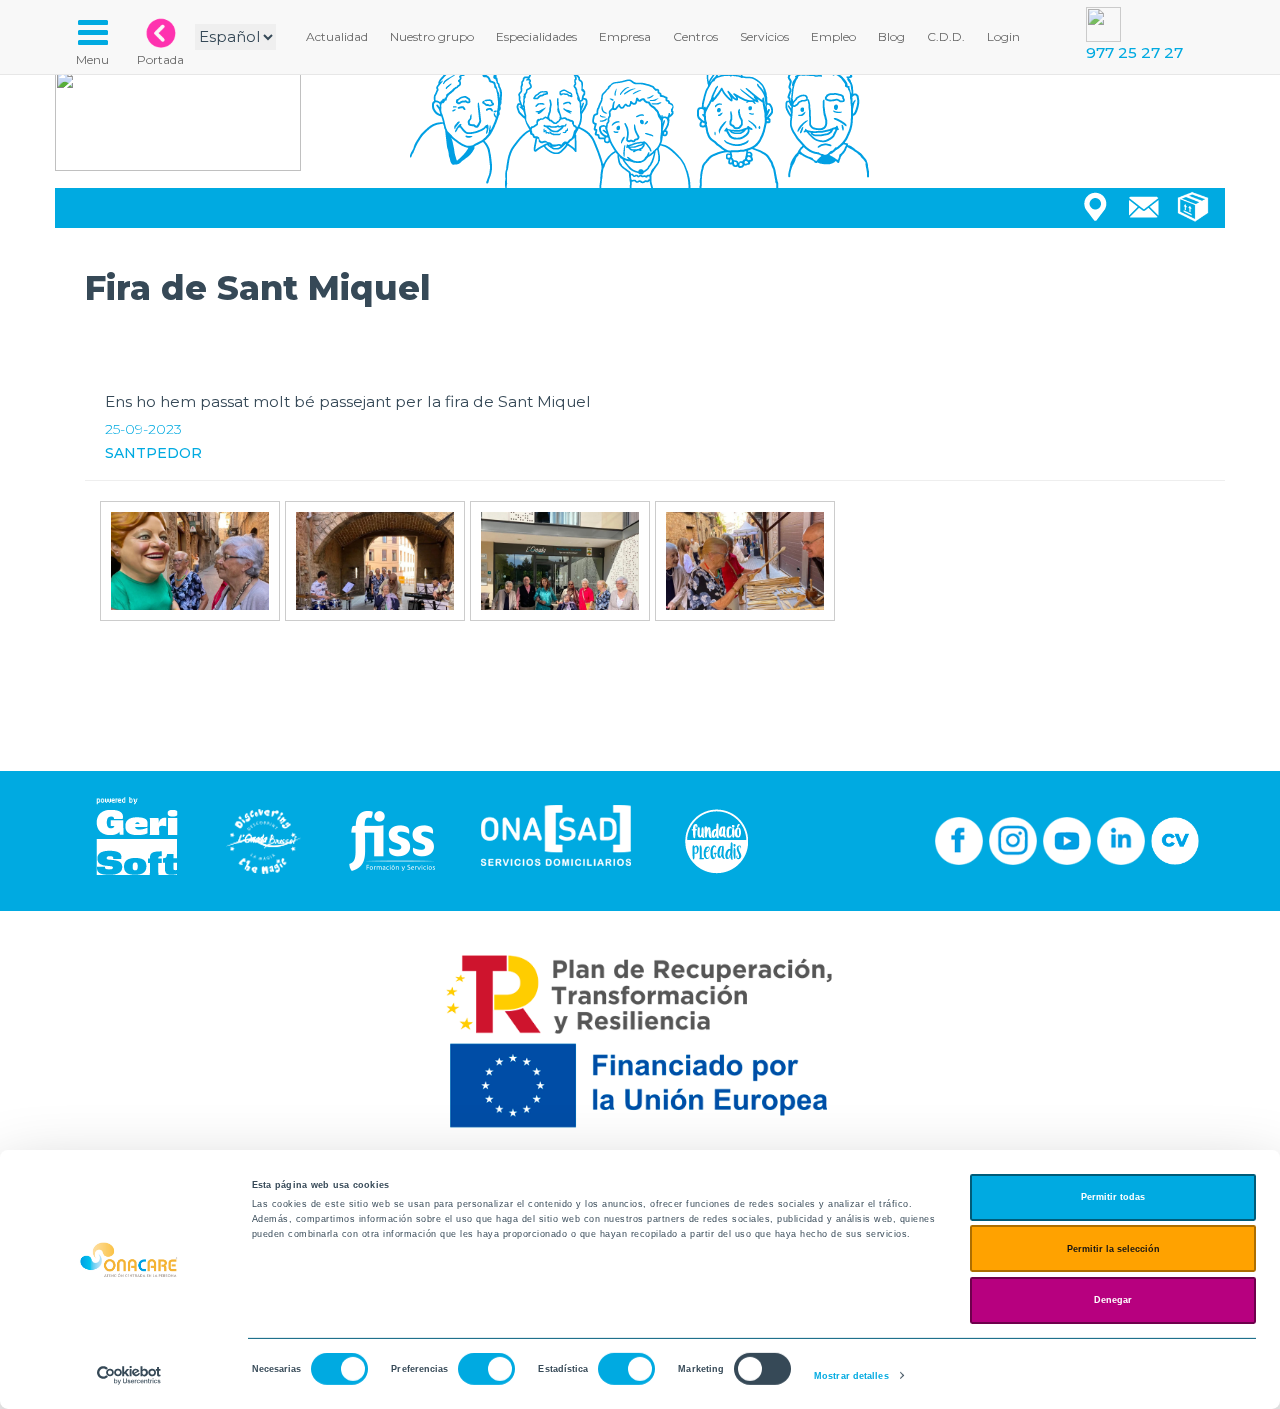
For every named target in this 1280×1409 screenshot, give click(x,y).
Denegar (1113, 1300)
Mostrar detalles (851, 1376)
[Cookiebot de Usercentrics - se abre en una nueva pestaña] (129, 1375)
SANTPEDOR (153, 453)
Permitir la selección (1113, 1249)
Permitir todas (1113, 1197)
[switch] (486, 1369)
